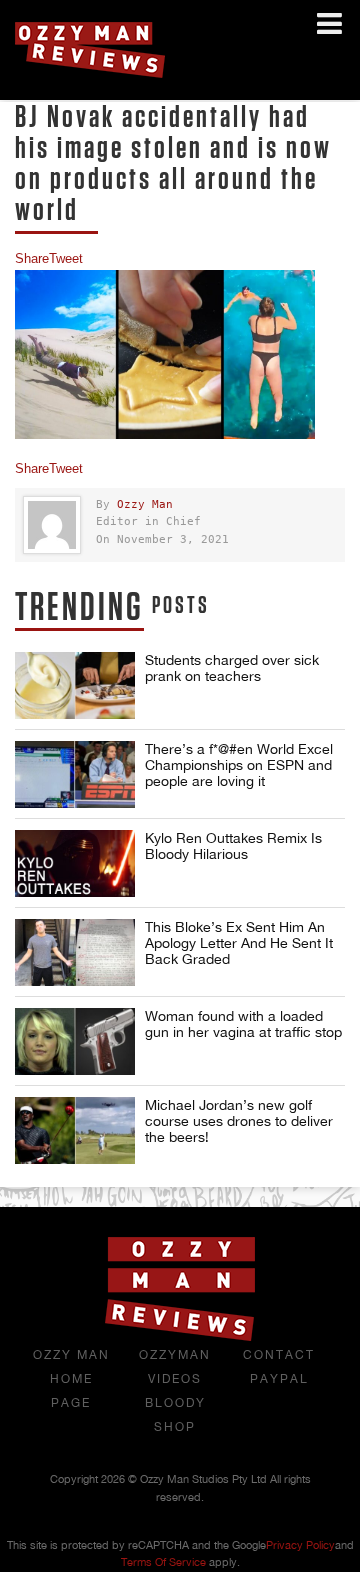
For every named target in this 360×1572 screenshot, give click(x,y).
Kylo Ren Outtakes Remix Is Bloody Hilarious (233, 846)
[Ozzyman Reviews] (180, 1337)
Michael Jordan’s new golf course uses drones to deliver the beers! (239, 1121)
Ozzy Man (145, 504)
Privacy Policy (300, 1545)
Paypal (279, 1379)
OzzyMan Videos (175, 1367)
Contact (279, 1355)
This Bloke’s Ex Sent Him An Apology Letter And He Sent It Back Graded (239, 943)
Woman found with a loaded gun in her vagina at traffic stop (243, 1024)
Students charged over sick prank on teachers (232, 668)
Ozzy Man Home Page (71, 1379)
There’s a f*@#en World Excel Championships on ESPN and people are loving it (239, 765)
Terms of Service (163, 1562)
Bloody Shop (175, 1415)
